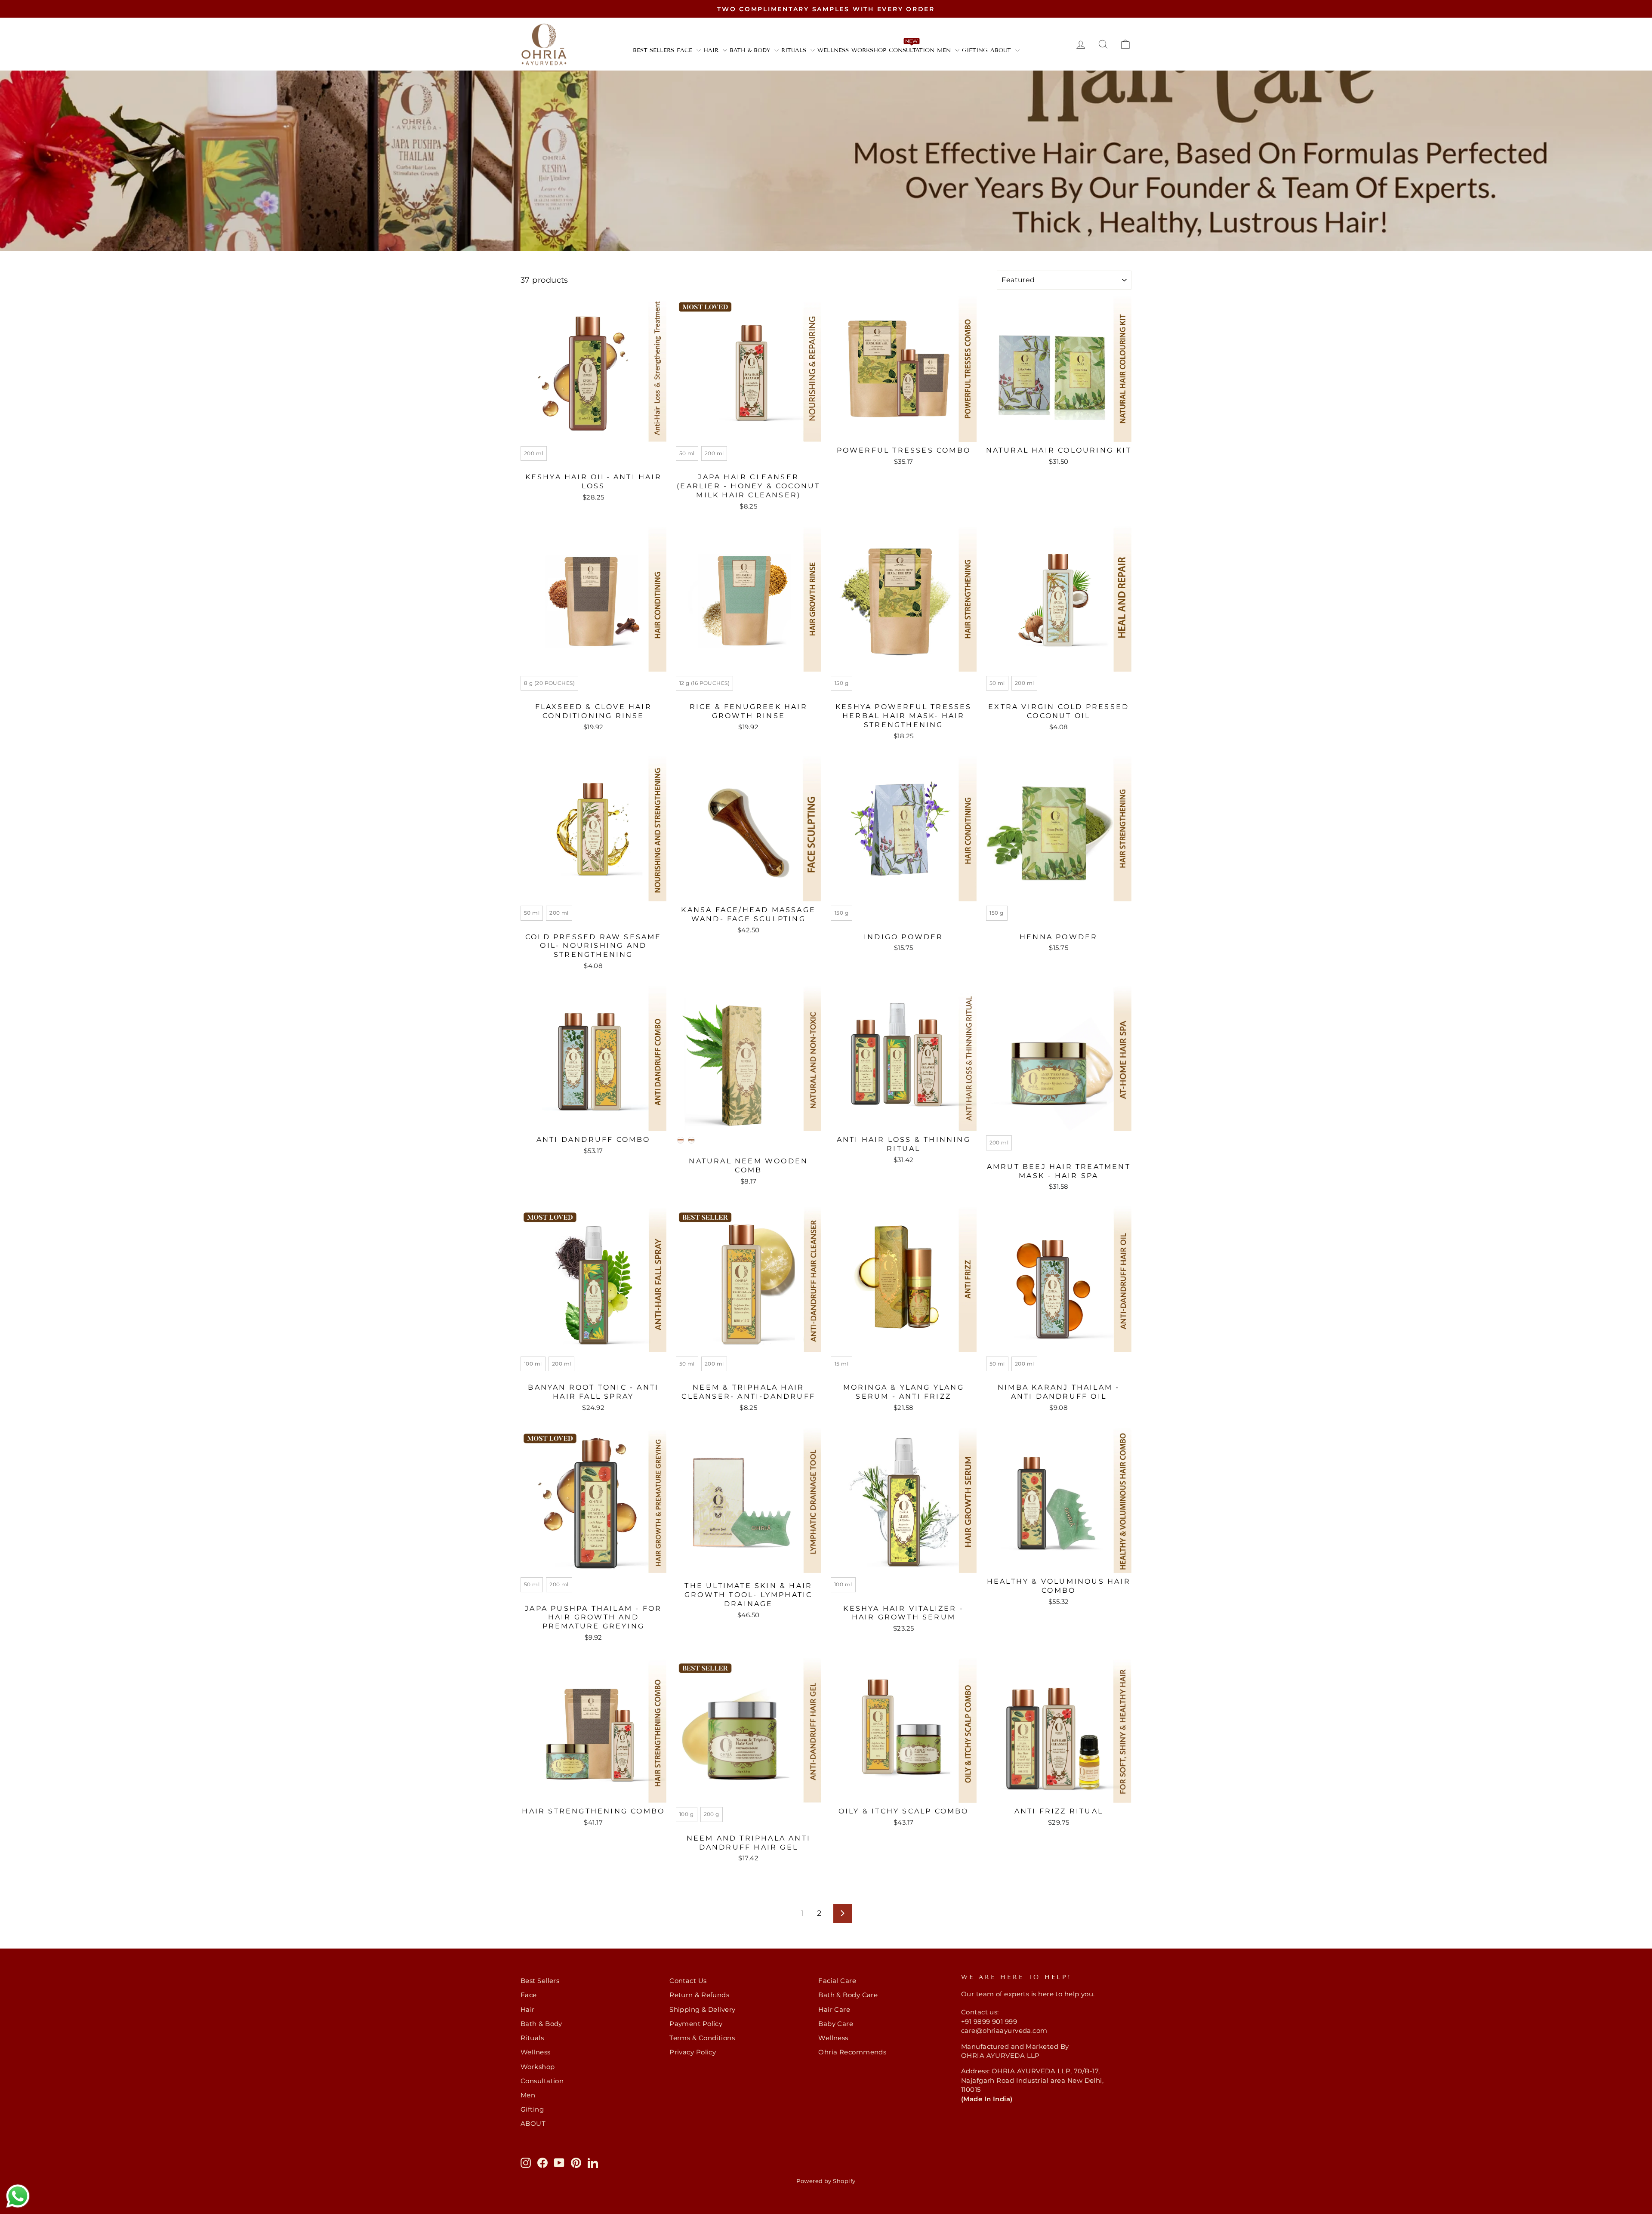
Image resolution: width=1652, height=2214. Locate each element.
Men (945, 50)
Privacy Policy (693, 2052)
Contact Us (688, 1981)
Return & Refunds (699, 1995)
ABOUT (1002, 50)
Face (686, 50)
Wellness (833, 50)
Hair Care (834, 2009)
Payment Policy (696, 2024)
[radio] (534, 453)
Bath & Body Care (848, 1995)
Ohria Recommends (852, 2052)
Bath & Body (751, 50)
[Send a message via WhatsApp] (18, 2196)
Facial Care (837, 1981)
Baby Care (836, 2024)
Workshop (869, 50)
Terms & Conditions (702, 2038)
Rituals (795, 50)
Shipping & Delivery (703, 2009)
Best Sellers (653, 50)
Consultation (912, 50)
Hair (712, 50)
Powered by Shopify (826, 2181)
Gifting (975, 50)
